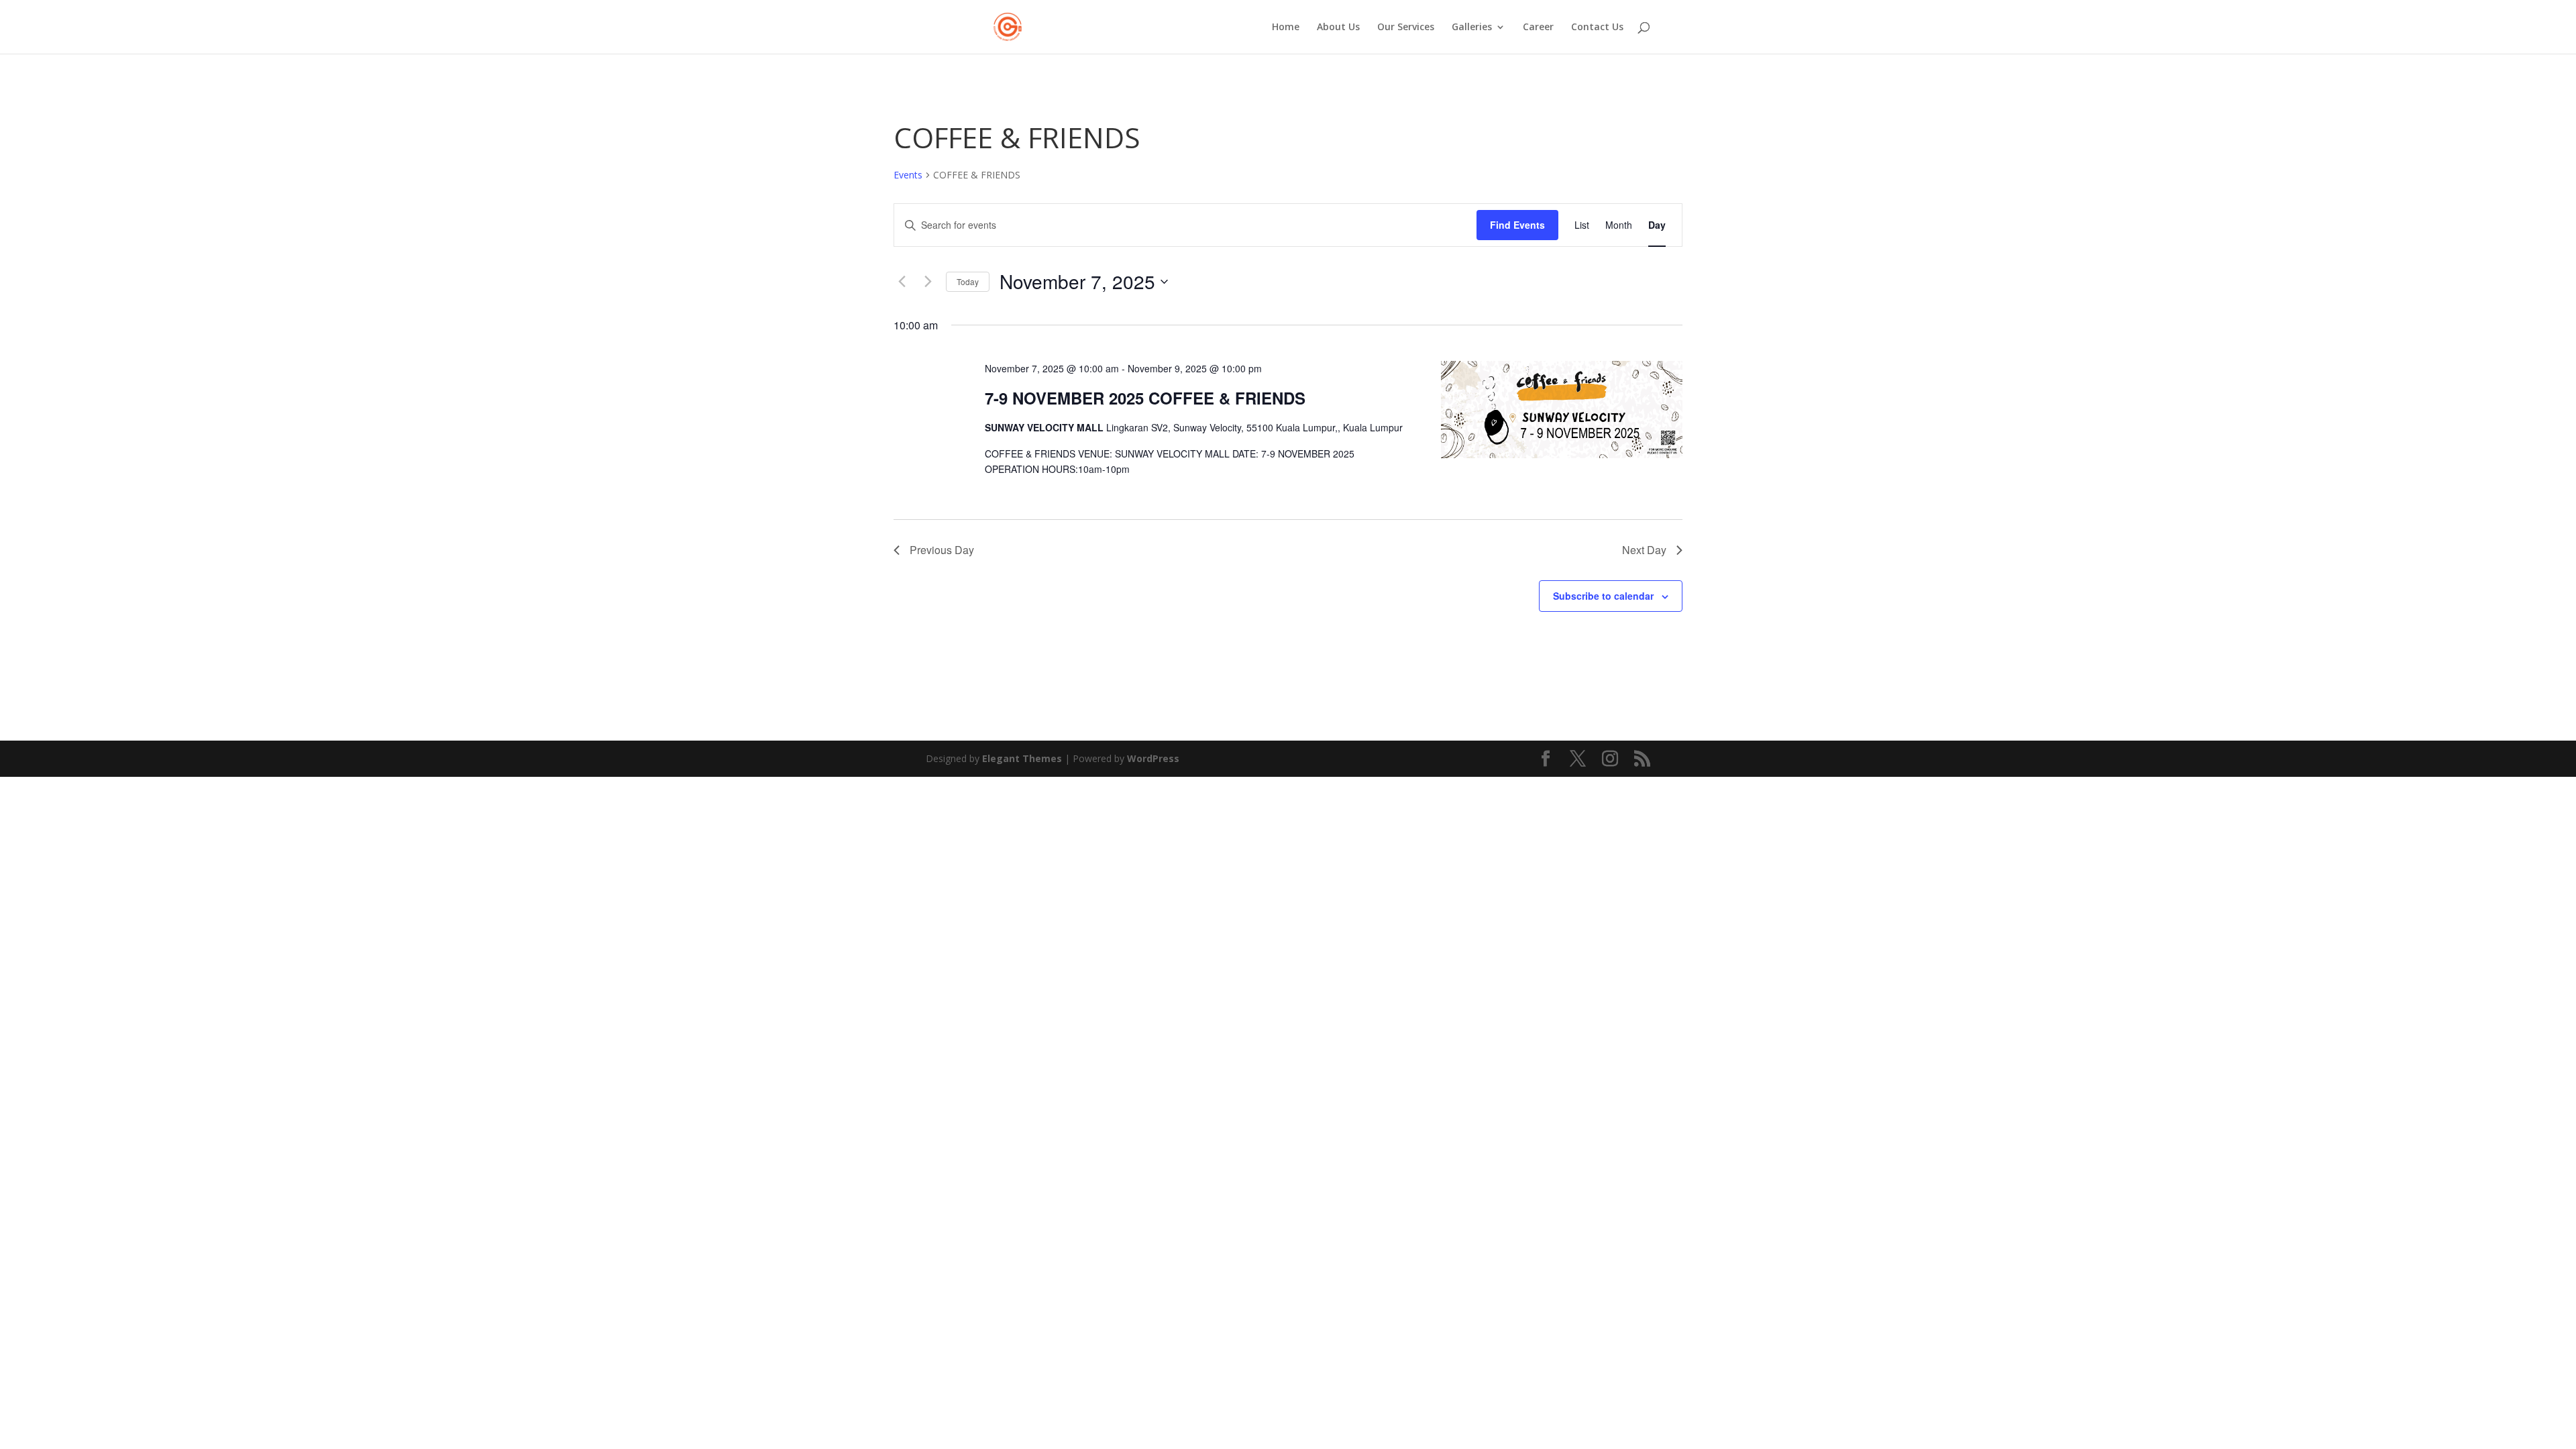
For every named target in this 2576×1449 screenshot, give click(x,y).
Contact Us (1597, 28)
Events (908, 175)
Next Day (1644, 550)
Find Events (1517, 225)
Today (968, 281)
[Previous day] (902, 282)
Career (1538, 28)
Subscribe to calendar (1603, 596)
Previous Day (942, 550)
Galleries (1472, 28)
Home (1286, 28)
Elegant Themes (1022, 758)
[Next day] (928, 282)
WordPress (1153, 758)
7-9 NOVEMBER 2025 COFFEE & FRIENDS (1145, 398)
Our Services (1406, 28)
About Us (1338, 28)
